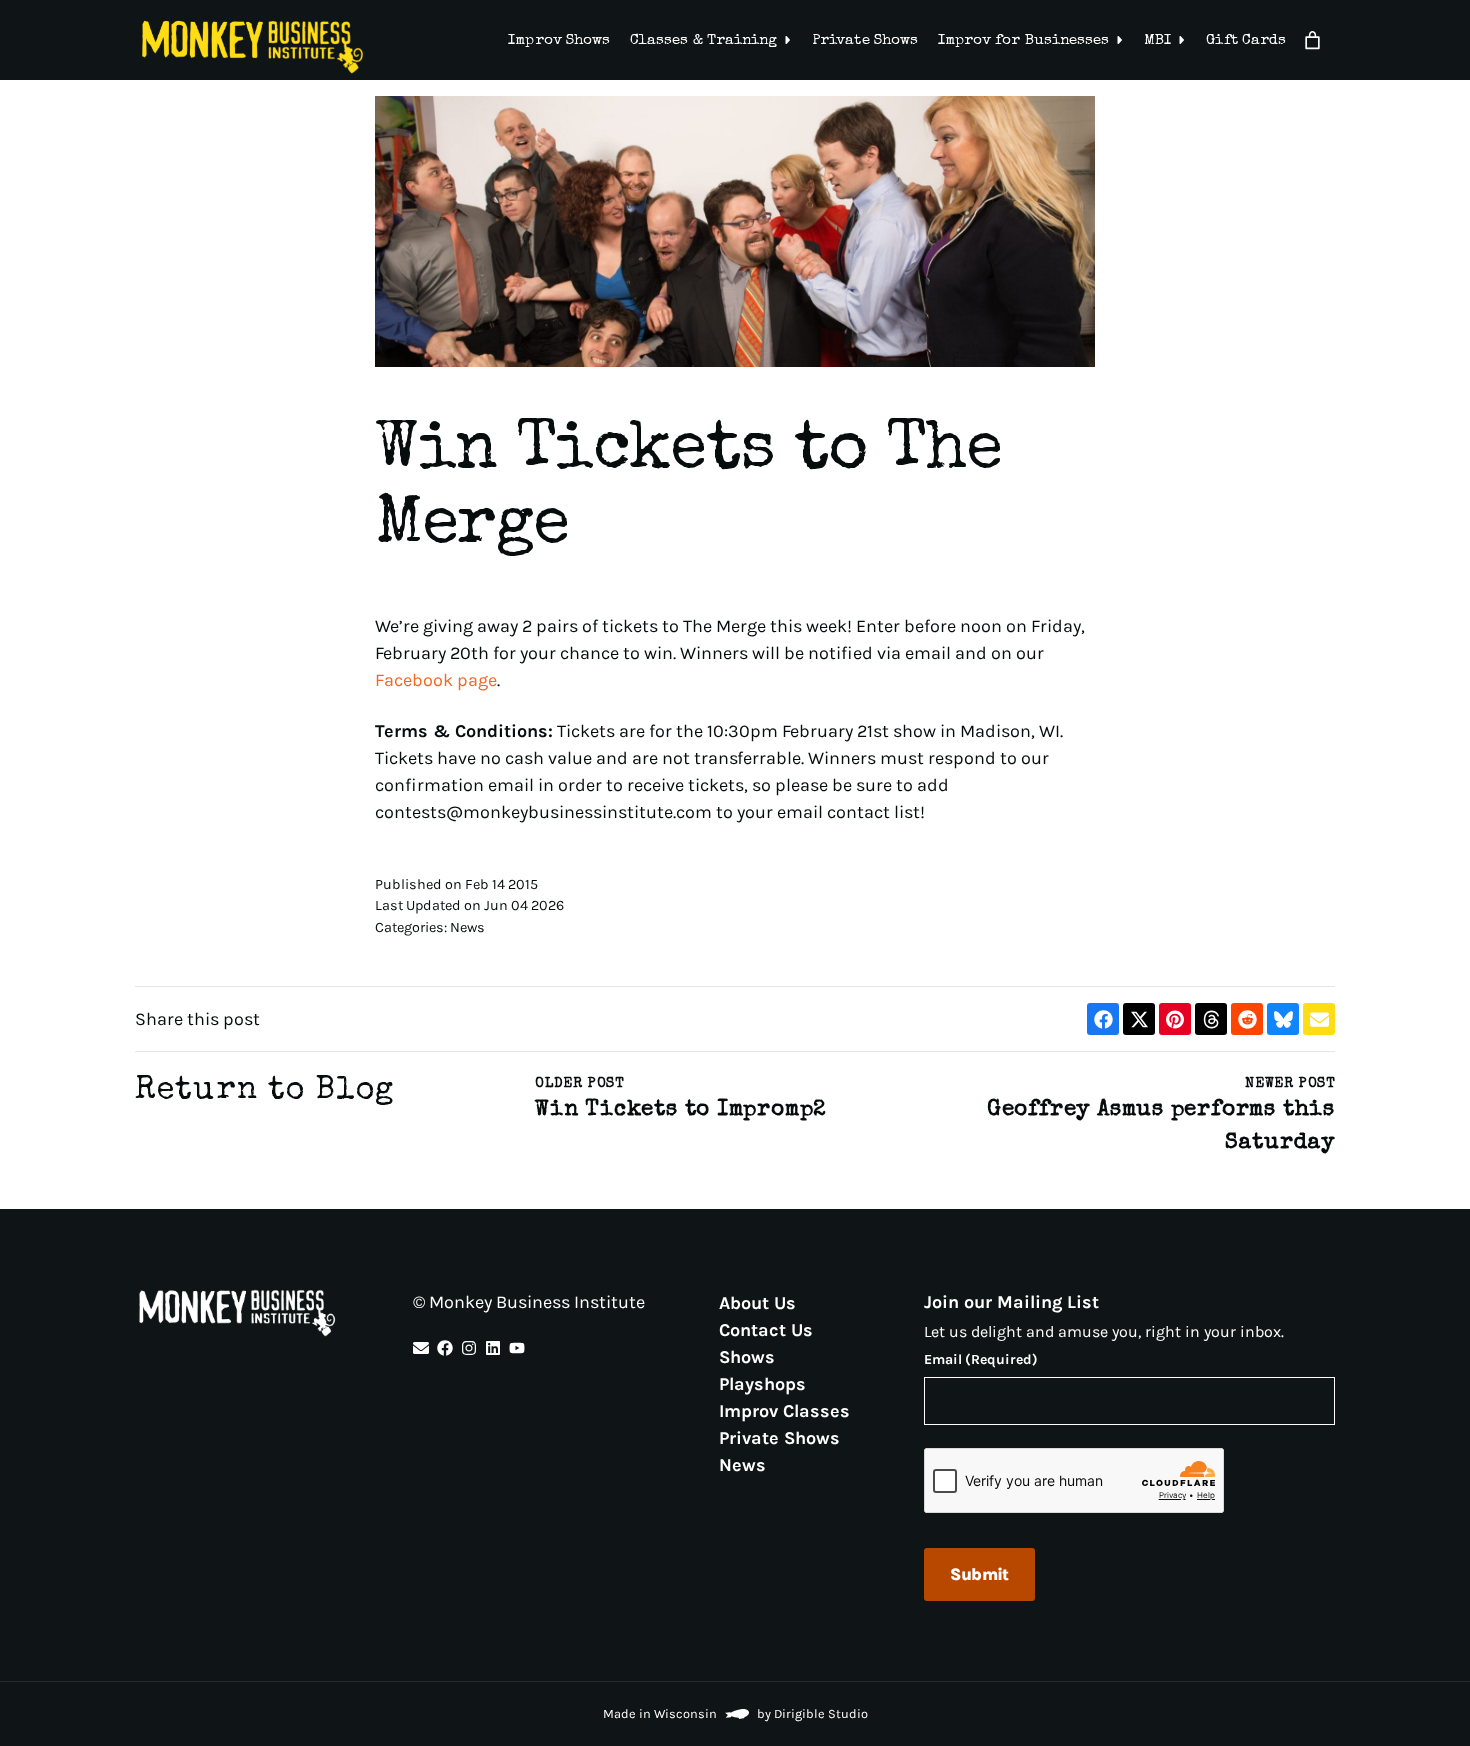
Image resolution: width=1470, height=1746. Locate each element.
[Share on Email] (1319, 1019)
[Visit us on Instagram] (469, 1348)
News (742, 1464)
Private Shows (865, 40)
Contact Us (766, 1329)
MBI (1157, 40)
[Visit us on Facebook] (445, 1348)
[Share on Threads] (1211, 1019)
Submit (979, 1574)
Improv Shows (559, 40)
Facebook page (436, 680)
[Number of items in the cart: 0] (1312, 40)
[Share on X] (1139, 1019)
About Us (757, 1302)
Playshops (762, 1383)
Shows (747, 1356)
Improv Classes (784, 1410)
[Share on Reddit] (1247, 1019)
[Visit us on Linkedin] (493, 1348)
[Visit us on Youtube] (517, 1348)
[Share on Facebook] (1103, 1019)
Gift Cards (1246, 40)
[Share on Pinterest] (1175, 1019)
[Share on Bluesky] (1283, 1019)
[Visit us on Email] (421, 1348)
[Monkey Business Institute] (252, 47)
